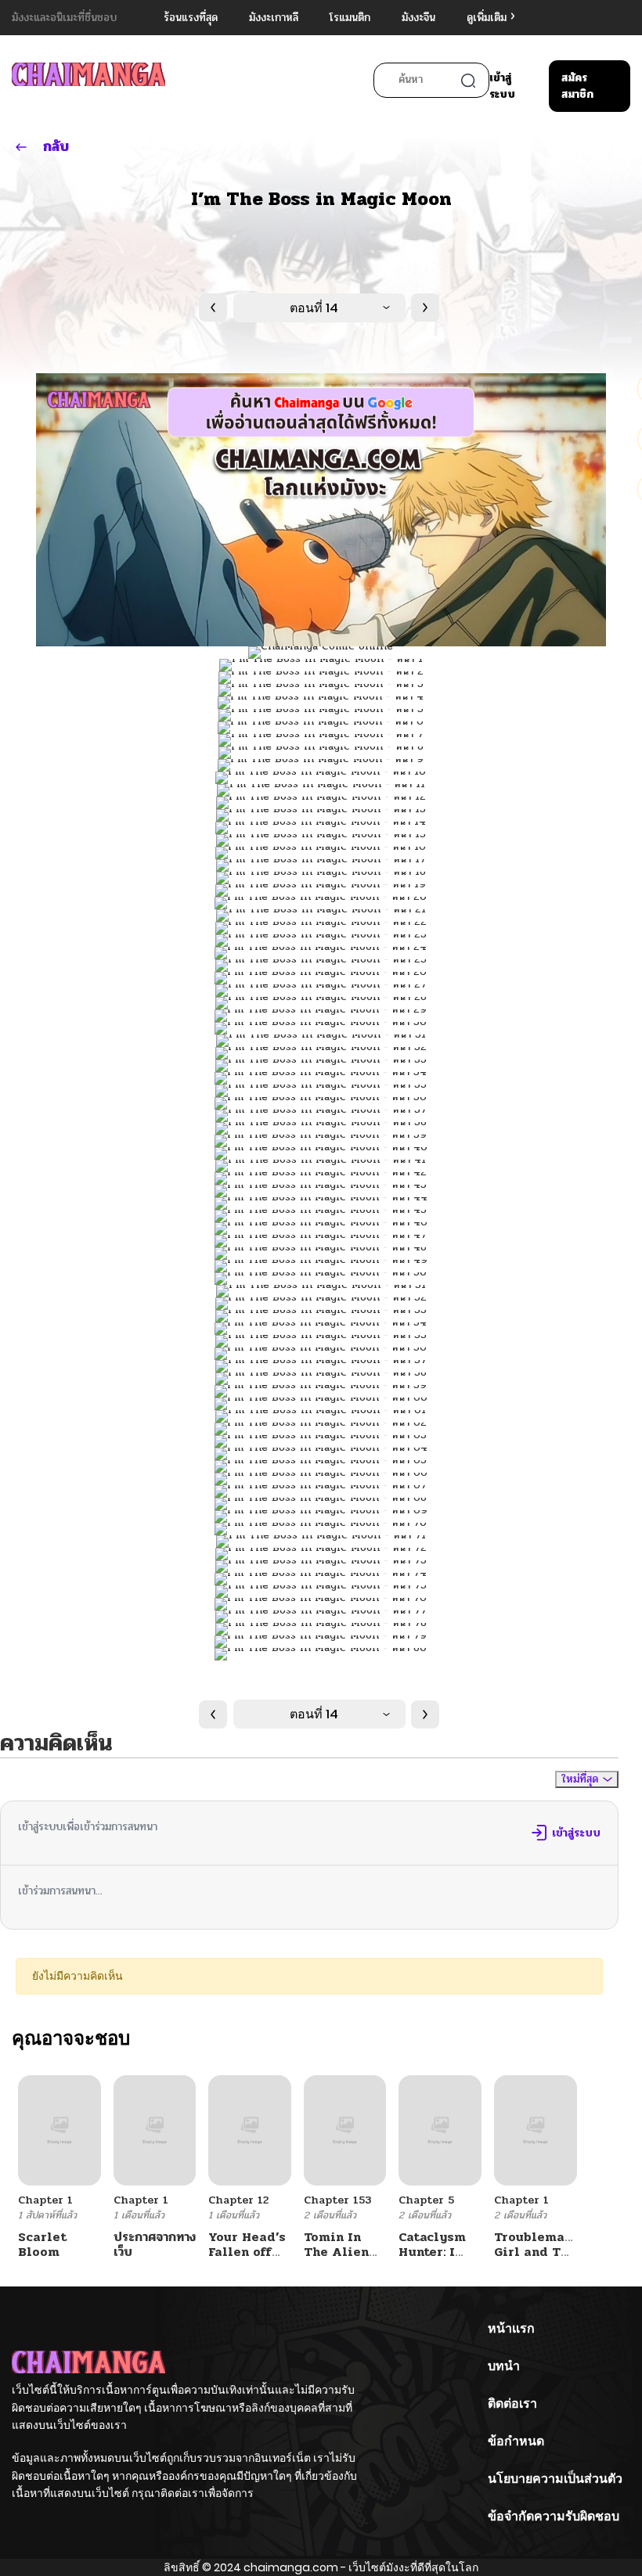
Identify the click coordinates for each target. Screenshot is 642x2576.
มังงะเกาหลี (274, 18)
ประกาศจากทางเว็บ (155, 2244)
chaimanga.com (291, 2567)
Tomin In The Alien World (336, 2252)
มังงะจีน (418, 18)
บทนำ (504, 2366)
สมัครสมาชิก (577, 86)
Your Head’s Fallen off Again (247, 2252)
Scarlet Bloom (42, 2244)
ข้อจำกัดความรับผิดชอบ (554, 2516)
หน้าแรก (511, 2328)
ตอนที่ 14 (314, 308)
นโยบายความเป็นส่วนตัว (555, 2479)
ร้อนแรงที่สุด (191, 18)
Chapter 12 (238, 2200)
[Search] (468, 81)
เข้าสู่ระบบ (502, 86)
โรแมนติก (350, 18)
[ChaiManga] (88, 82)
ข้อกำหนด (516, 2441)
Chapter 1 (45, 2200)
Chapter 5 (426, 2200)
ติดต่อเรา (512, 2403)
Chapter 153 (337, 2200)
